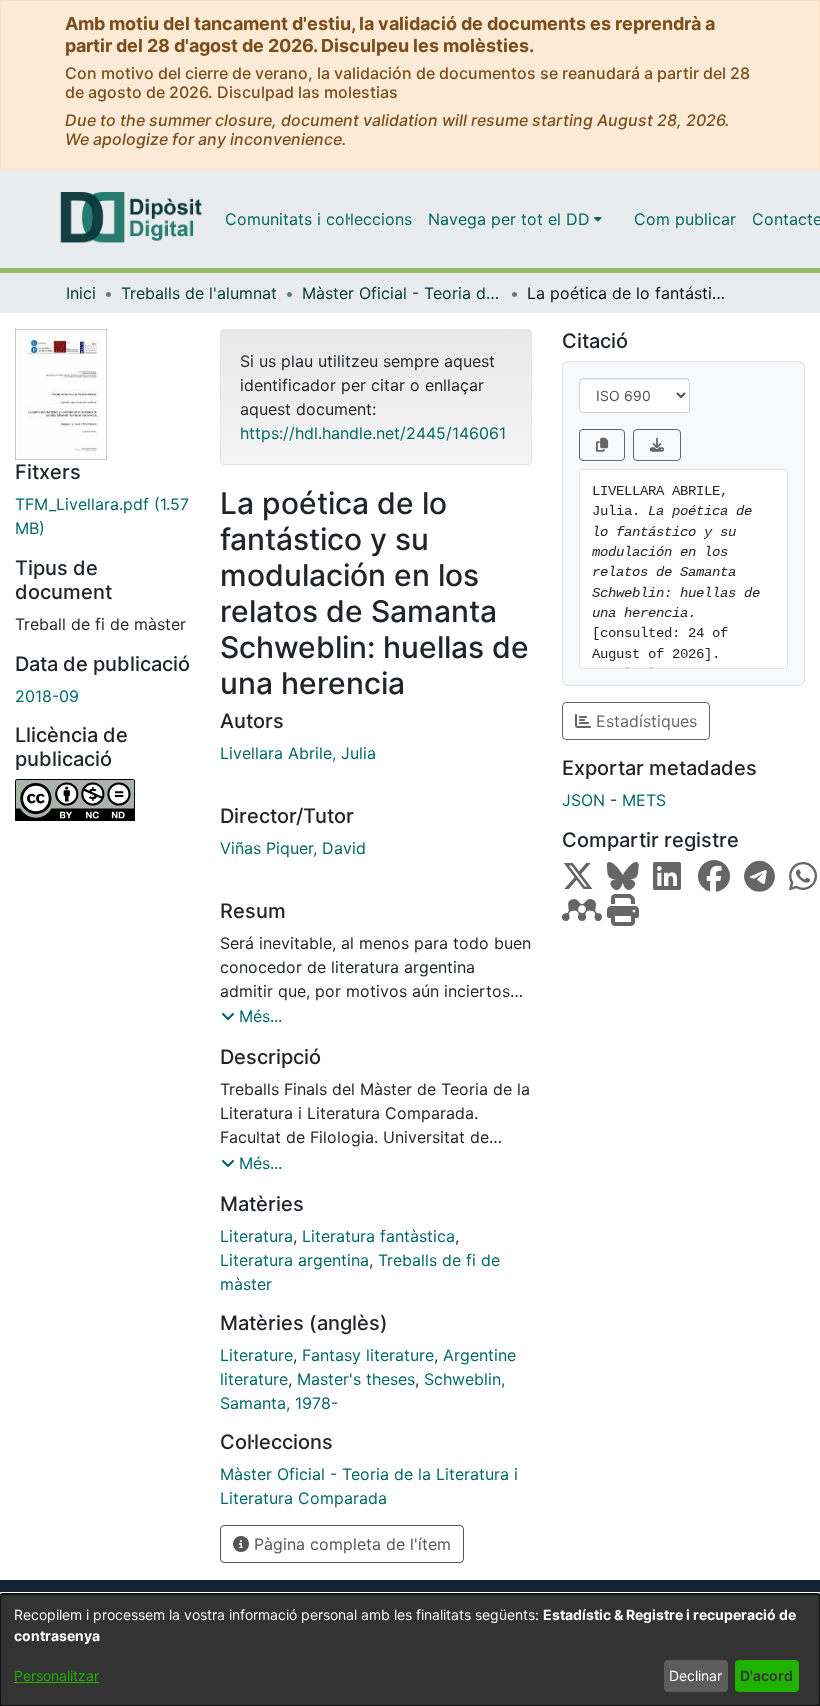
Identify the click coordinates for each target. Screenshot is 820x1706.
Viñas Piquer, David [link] (293, 848)
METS (644, 800)
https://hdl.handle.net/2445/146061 (373, 433)
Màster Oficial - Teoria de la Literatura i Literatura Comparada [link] (402, 293)
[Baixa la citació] (657, 445)
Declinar (695, 1675)
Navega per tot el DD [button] (509, 219)
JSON (583, 800)
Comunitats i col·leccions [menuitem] (318, 219)
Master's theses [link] (356, 1379)
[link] (102, 516)
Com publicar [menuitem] (685, 219)
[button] (251, 1016)
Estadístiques (644, 721)
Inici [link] (81, 293)
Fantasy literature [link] (368, 1355)
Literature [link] (256, 1355)
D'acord (766, 1675)
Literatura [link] (256, 1236)
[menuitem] (515, 219)
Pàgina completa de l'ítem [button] (350, 1544)
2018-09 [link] (47, 696)
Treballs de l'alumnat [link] (199, 293)
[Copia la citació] (602, 445)
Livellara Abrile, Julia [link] (298, 753)
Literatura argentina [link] (294, 1260)
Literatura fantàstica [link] (378, 1236)
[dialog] (410, 1650)
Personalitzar (56, 1675)
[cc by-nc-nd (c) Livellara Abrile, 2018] (102, 800)
